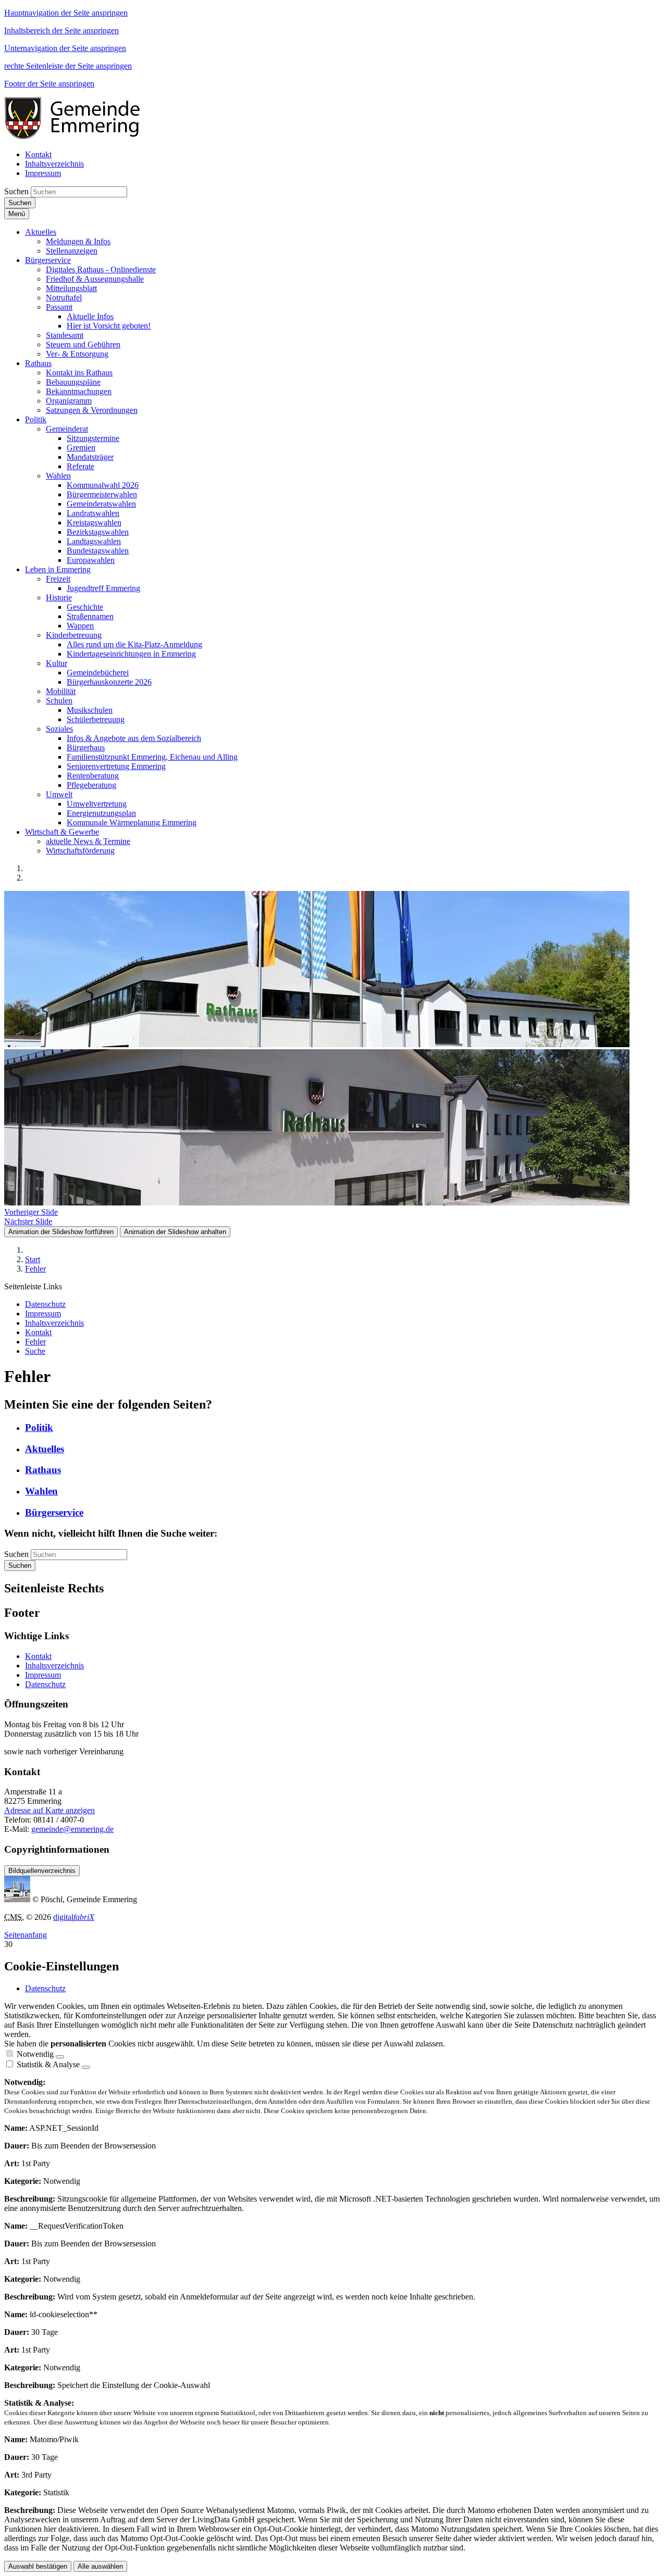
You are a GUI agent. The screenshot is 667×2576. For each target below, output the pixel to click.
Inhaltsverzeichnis (54, 1666)
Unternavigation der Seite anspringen (65, 48)
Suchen (16, 191)
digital (74, 1917)
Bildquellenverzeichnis (42, 1871)
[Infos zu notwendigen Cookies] (60, 2057)
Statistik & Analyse (48, 2064)
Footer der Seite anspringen (49, 84)
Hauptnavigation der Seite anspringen (66, 13)
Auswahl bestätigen (38, 2566)
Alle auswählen (100, 2566)
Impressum (43, 1675)
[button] (41, 232)
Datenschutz (45, 1684)
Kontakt (38, 1656)
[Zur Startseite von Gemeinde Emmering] (79, 137)
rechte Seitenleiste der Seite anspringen (68, 66)
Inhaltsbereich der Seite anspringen (61, 30)
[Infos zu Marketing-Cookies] (86, 2067)
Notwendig (35, 2054)
